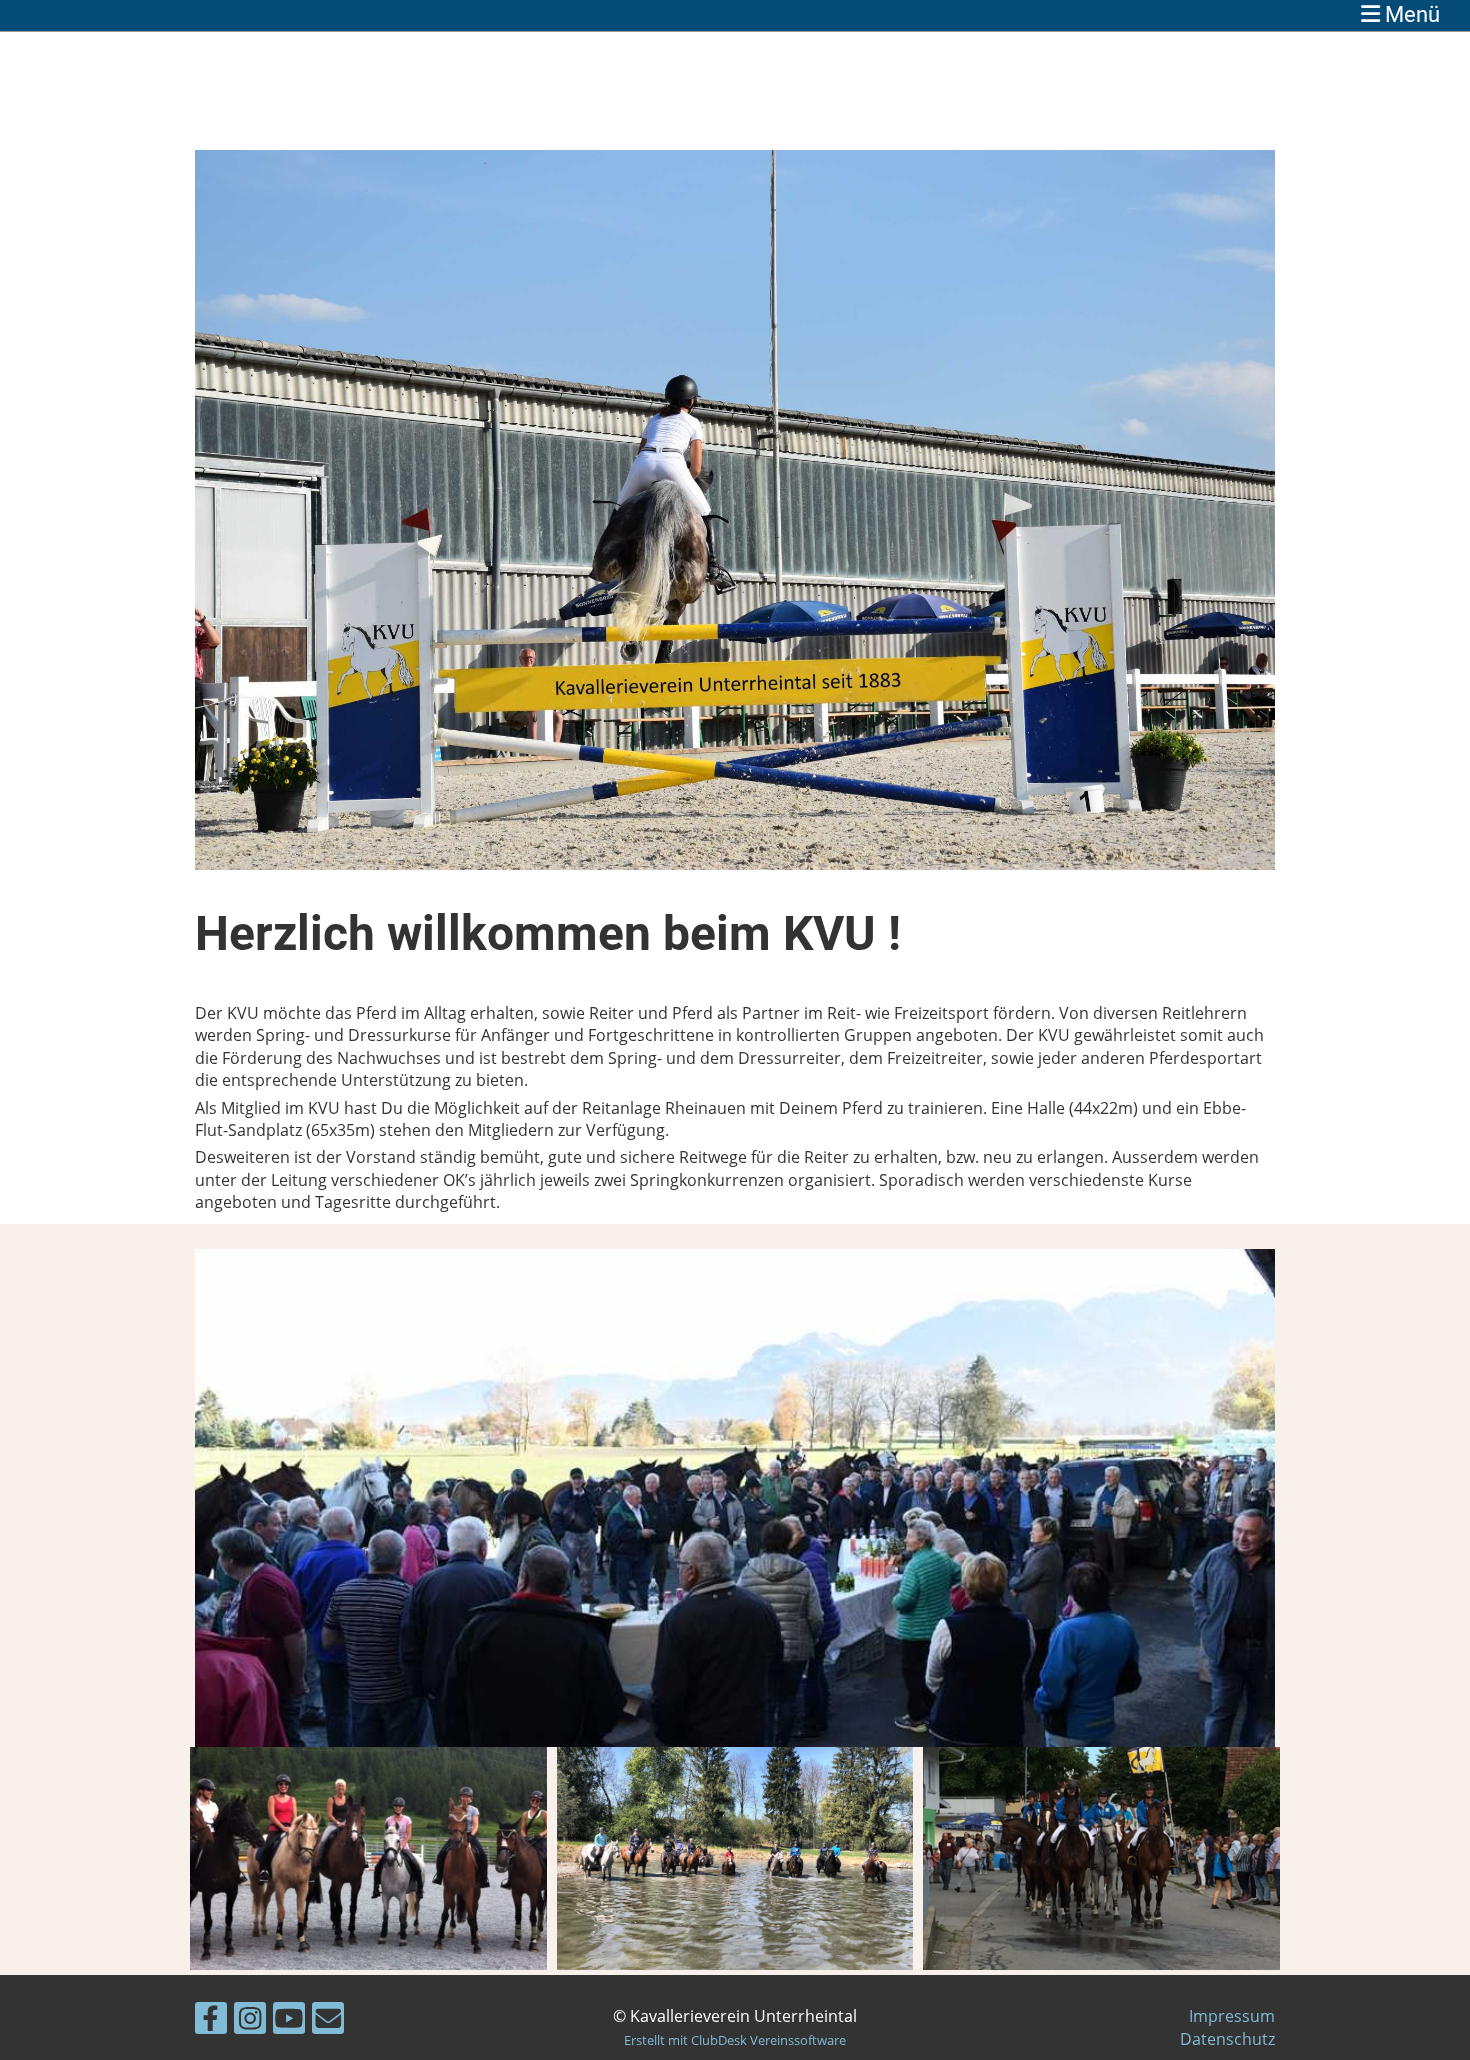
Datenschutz (1227, 2039)
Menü (1410, 14)
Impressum (1232, 2016)
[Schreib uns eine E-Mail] (328, 2021)
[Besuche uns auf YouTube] (289, 2021)
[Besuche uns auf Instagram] (250, 2021)
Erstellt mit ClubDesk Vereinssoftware (735, 2040)
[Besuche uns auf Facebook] (211, 2021)
